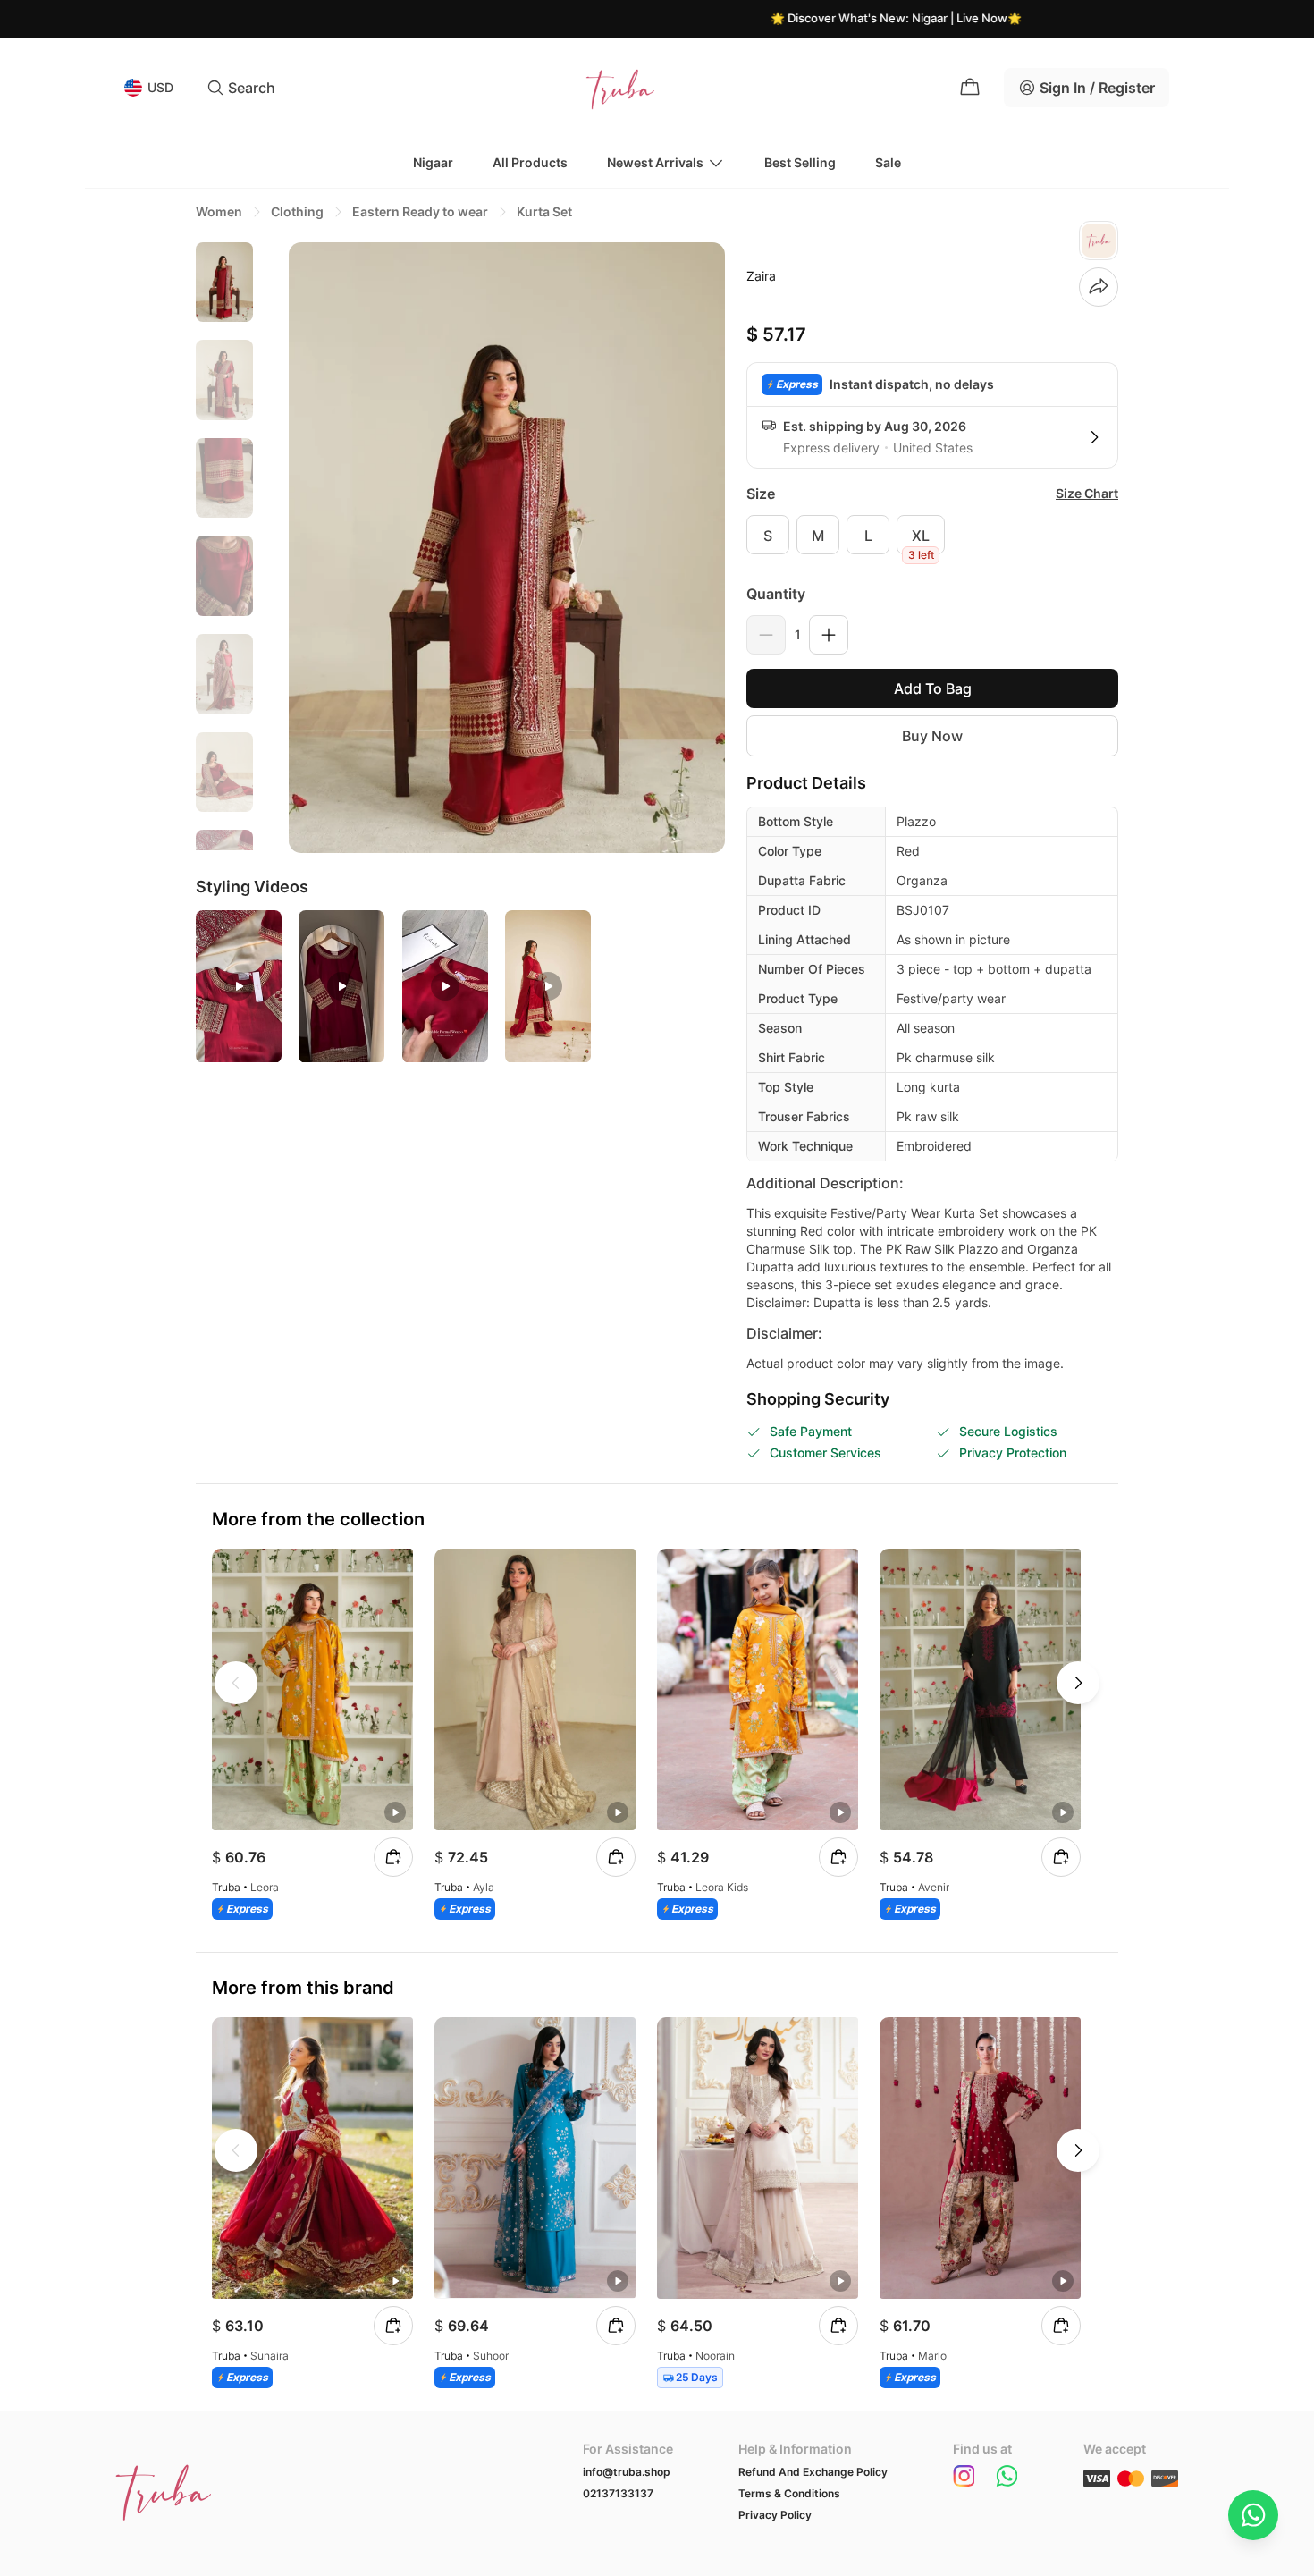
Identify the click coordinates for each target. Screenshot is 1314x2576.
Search (252, 88)
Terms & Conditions (789, 2493)
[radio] (768, 535)
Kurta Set (544, 211)
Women (219, 211)
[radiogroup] (932, 535)
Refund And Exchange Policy (813, 2472)
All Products (530, 162)
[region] (224, 546)
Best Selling (800, 162)
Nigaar (433, 162)
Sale (888, 162)
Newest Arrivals (655, 162)
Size (761, 494)
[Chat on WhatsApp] (1253, 2515)
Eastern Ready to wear (420, 211)
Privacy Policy (775, 2515)
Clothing (297, 211)
